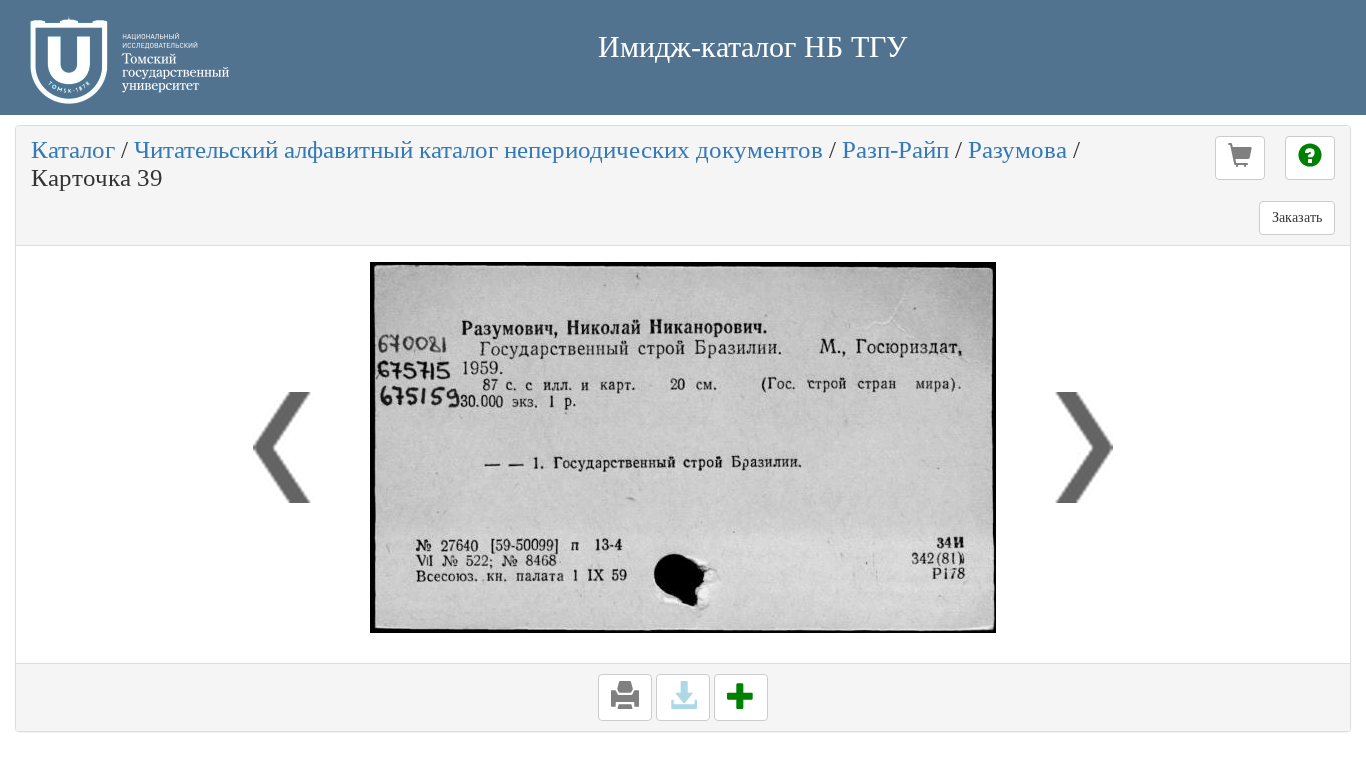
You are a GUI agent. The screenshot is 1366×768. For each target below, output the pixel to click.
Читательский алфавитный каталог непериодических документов (478, 149)
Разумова (1017, 149)
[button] (1240, 158)
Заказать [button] (1297, 217)
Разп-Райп (895, 149)
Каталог (73, 149)
